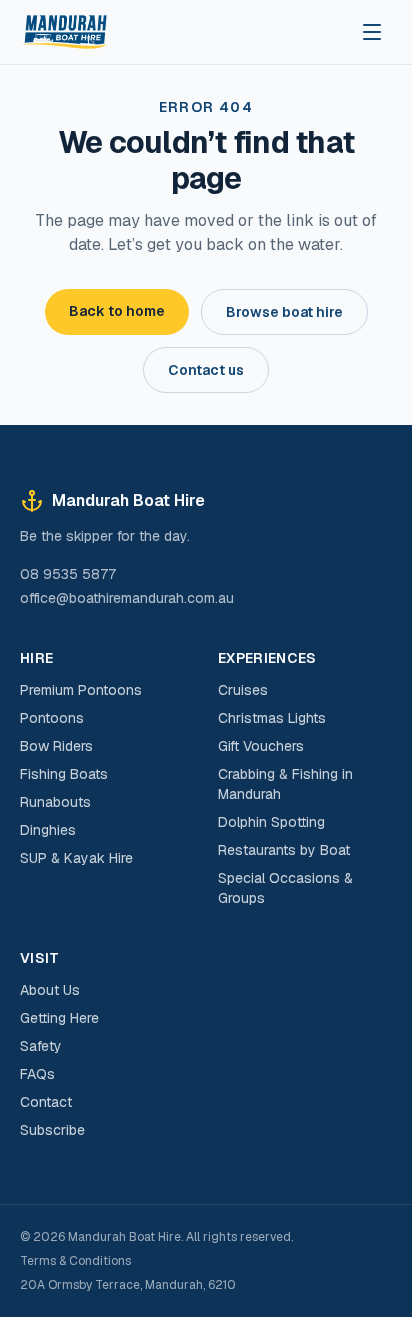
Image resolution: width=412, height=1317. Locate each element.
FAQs (37, 1074)
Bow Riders (56, 746)
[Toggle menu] (372, 32)
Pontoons (52, 718)
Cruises (243, 690)
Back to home (117, 311)
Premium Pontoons (81, 690)
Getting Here (59, 1018)
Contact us (206, 370)
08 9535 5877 (68, 574)
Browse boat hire (284, 312)
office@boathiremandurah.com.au (127, 598)
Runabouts (55, 802)
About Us (50, 990)
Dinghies (48, 830)
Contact (46, 1102)
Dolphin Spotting (271, 822)
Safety (41, 1046)
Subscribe (52, 1130)
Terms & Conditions (75, 1261)
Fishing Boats (64, 774)
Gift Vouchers (261, 746)
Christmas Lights (272, 718)
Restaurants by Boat (284, 850)
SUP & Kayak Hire (76, 858)
